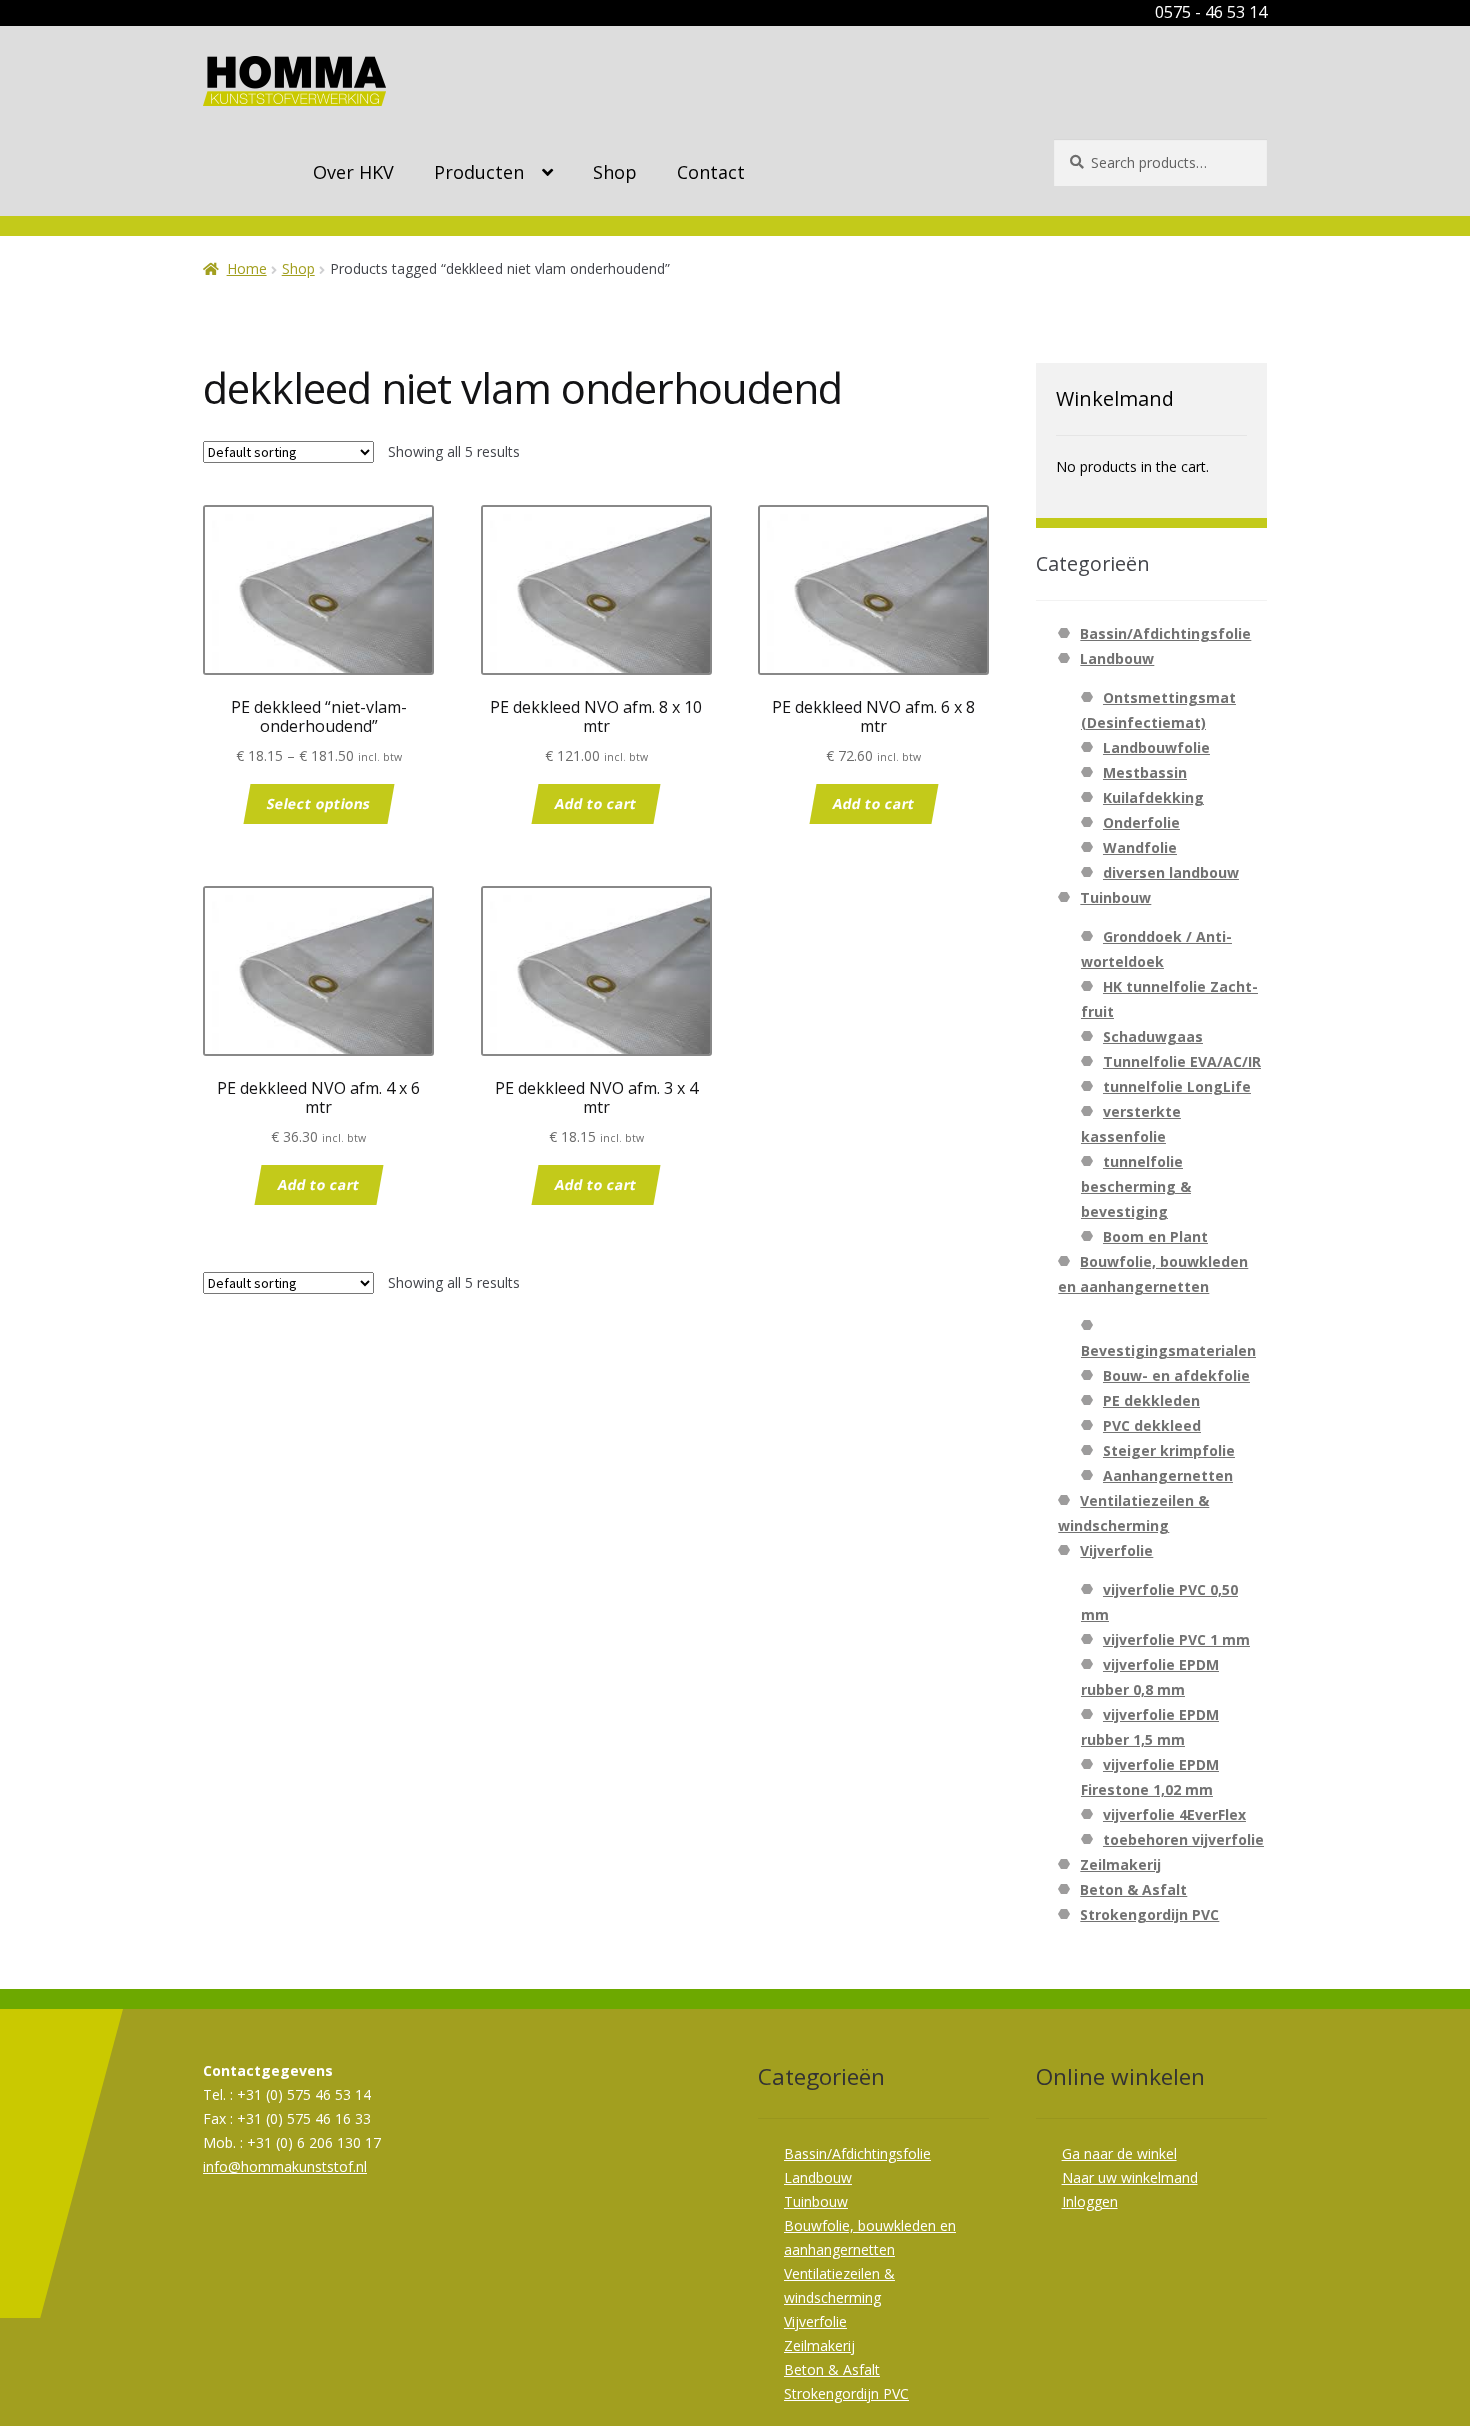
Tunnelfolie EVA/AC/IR (1182, 1061)
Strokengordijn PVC (1149, 1914)
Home (247, 268)
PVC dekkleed (1152, 1425)
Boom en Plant (1155, 1236)
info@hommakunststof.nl (285, 2166)
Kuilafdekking (1153, 797)
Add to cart (596, 802)
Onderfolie (1141, 822)
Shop (615, 172)
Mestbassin (1145, 772)
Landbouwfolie (1156, 747)
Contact (711, 172)
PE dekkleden (1151, 1400)
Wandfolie (1140, 847)
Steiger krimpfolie (1169, 1450)
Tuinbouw (1115, 897)
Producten (479, 172)
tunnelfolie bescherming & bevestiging (1136, 1186)
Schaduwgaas (1153, 1036)
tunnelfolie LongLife (1177, 1086)
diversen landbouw (1171, 872)
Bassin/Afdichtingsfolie (1165, 633)
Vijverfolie (1116, 1550)
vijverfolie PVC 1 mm (1176, 1639)
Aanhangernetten (1168, 1475)
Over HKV (353, 172)
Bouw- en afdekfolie (1176, 1375)
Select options (318, 802)
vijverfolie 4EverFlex (1174, 1814)
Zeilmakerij (1120, 1864)
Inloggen (1090, 2201)
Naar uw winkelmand (1130, 2177)
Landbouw (1117, 658)
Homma (294, 81)
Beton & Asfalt (1133, 1889)
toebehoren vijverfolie (1183, 1839)
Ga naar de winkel (1119, 2153)
